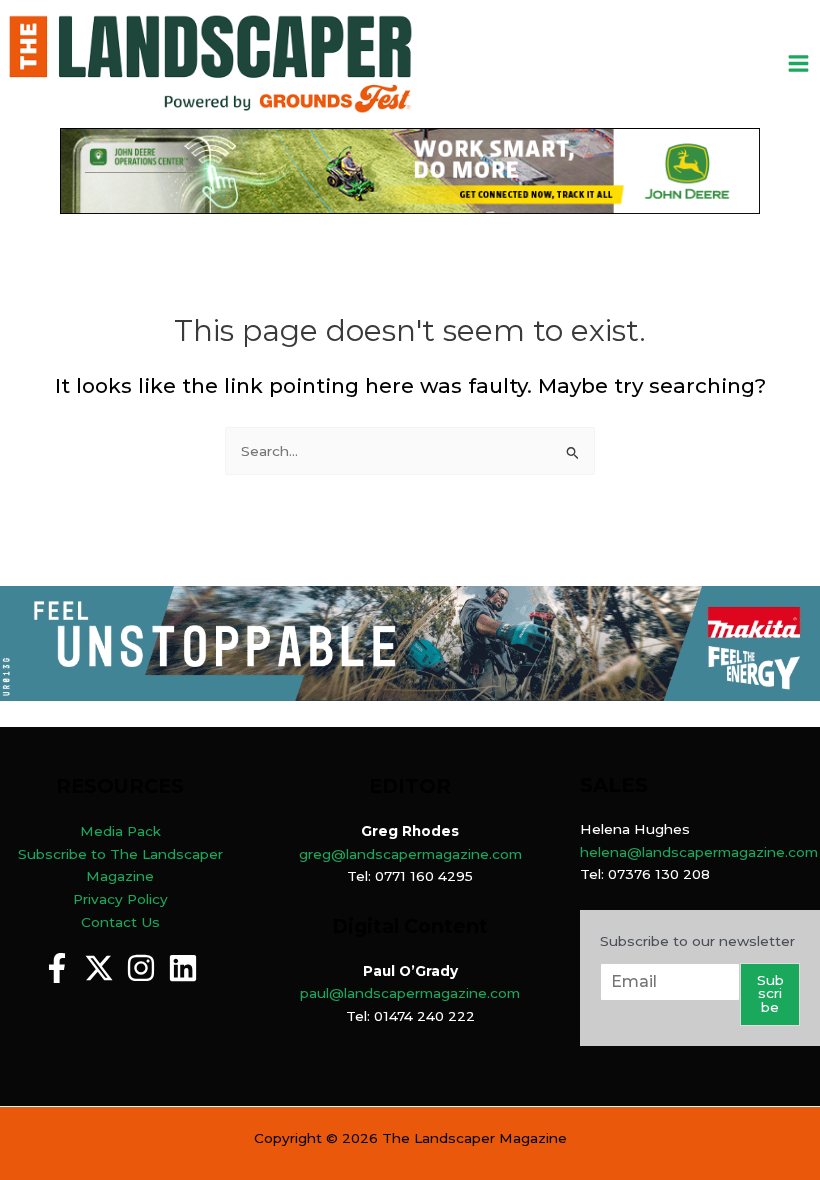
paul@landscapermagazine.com (410, 993)
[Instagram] (141, 968)
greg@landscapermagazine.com (410, 854)
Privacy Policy (120, 899)
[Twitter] (99, 968)
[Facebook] (57, 968)
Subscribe (770, 993)
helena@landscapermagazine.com (699, 852)
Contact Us (120, 922)
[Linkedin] (183, 968)
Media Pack (120, 831)
